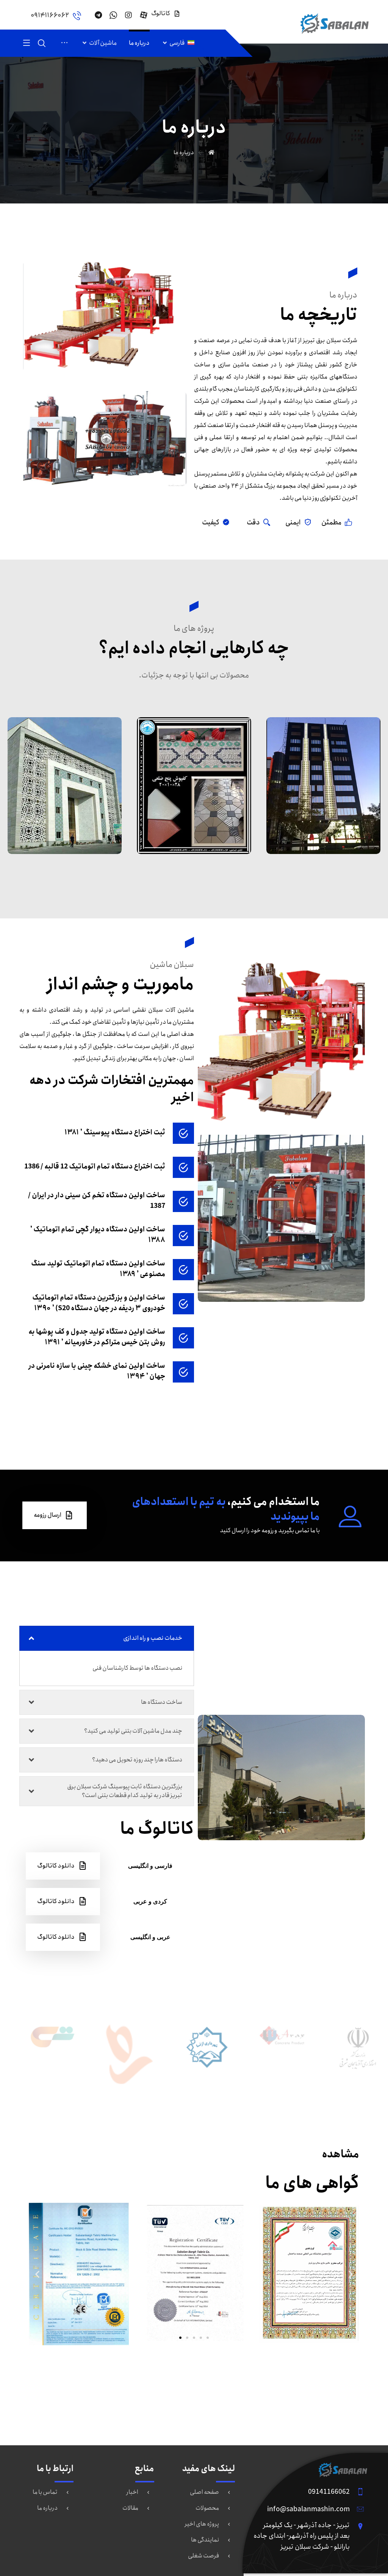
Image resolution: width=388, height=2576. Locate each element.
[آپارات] (144, 15)
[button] (37, 2274)
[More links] (64, 43)
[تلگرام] (98, 15)
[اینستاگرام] (128, 15)
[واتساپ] (113, 15)
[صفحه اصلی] (211, 153)
